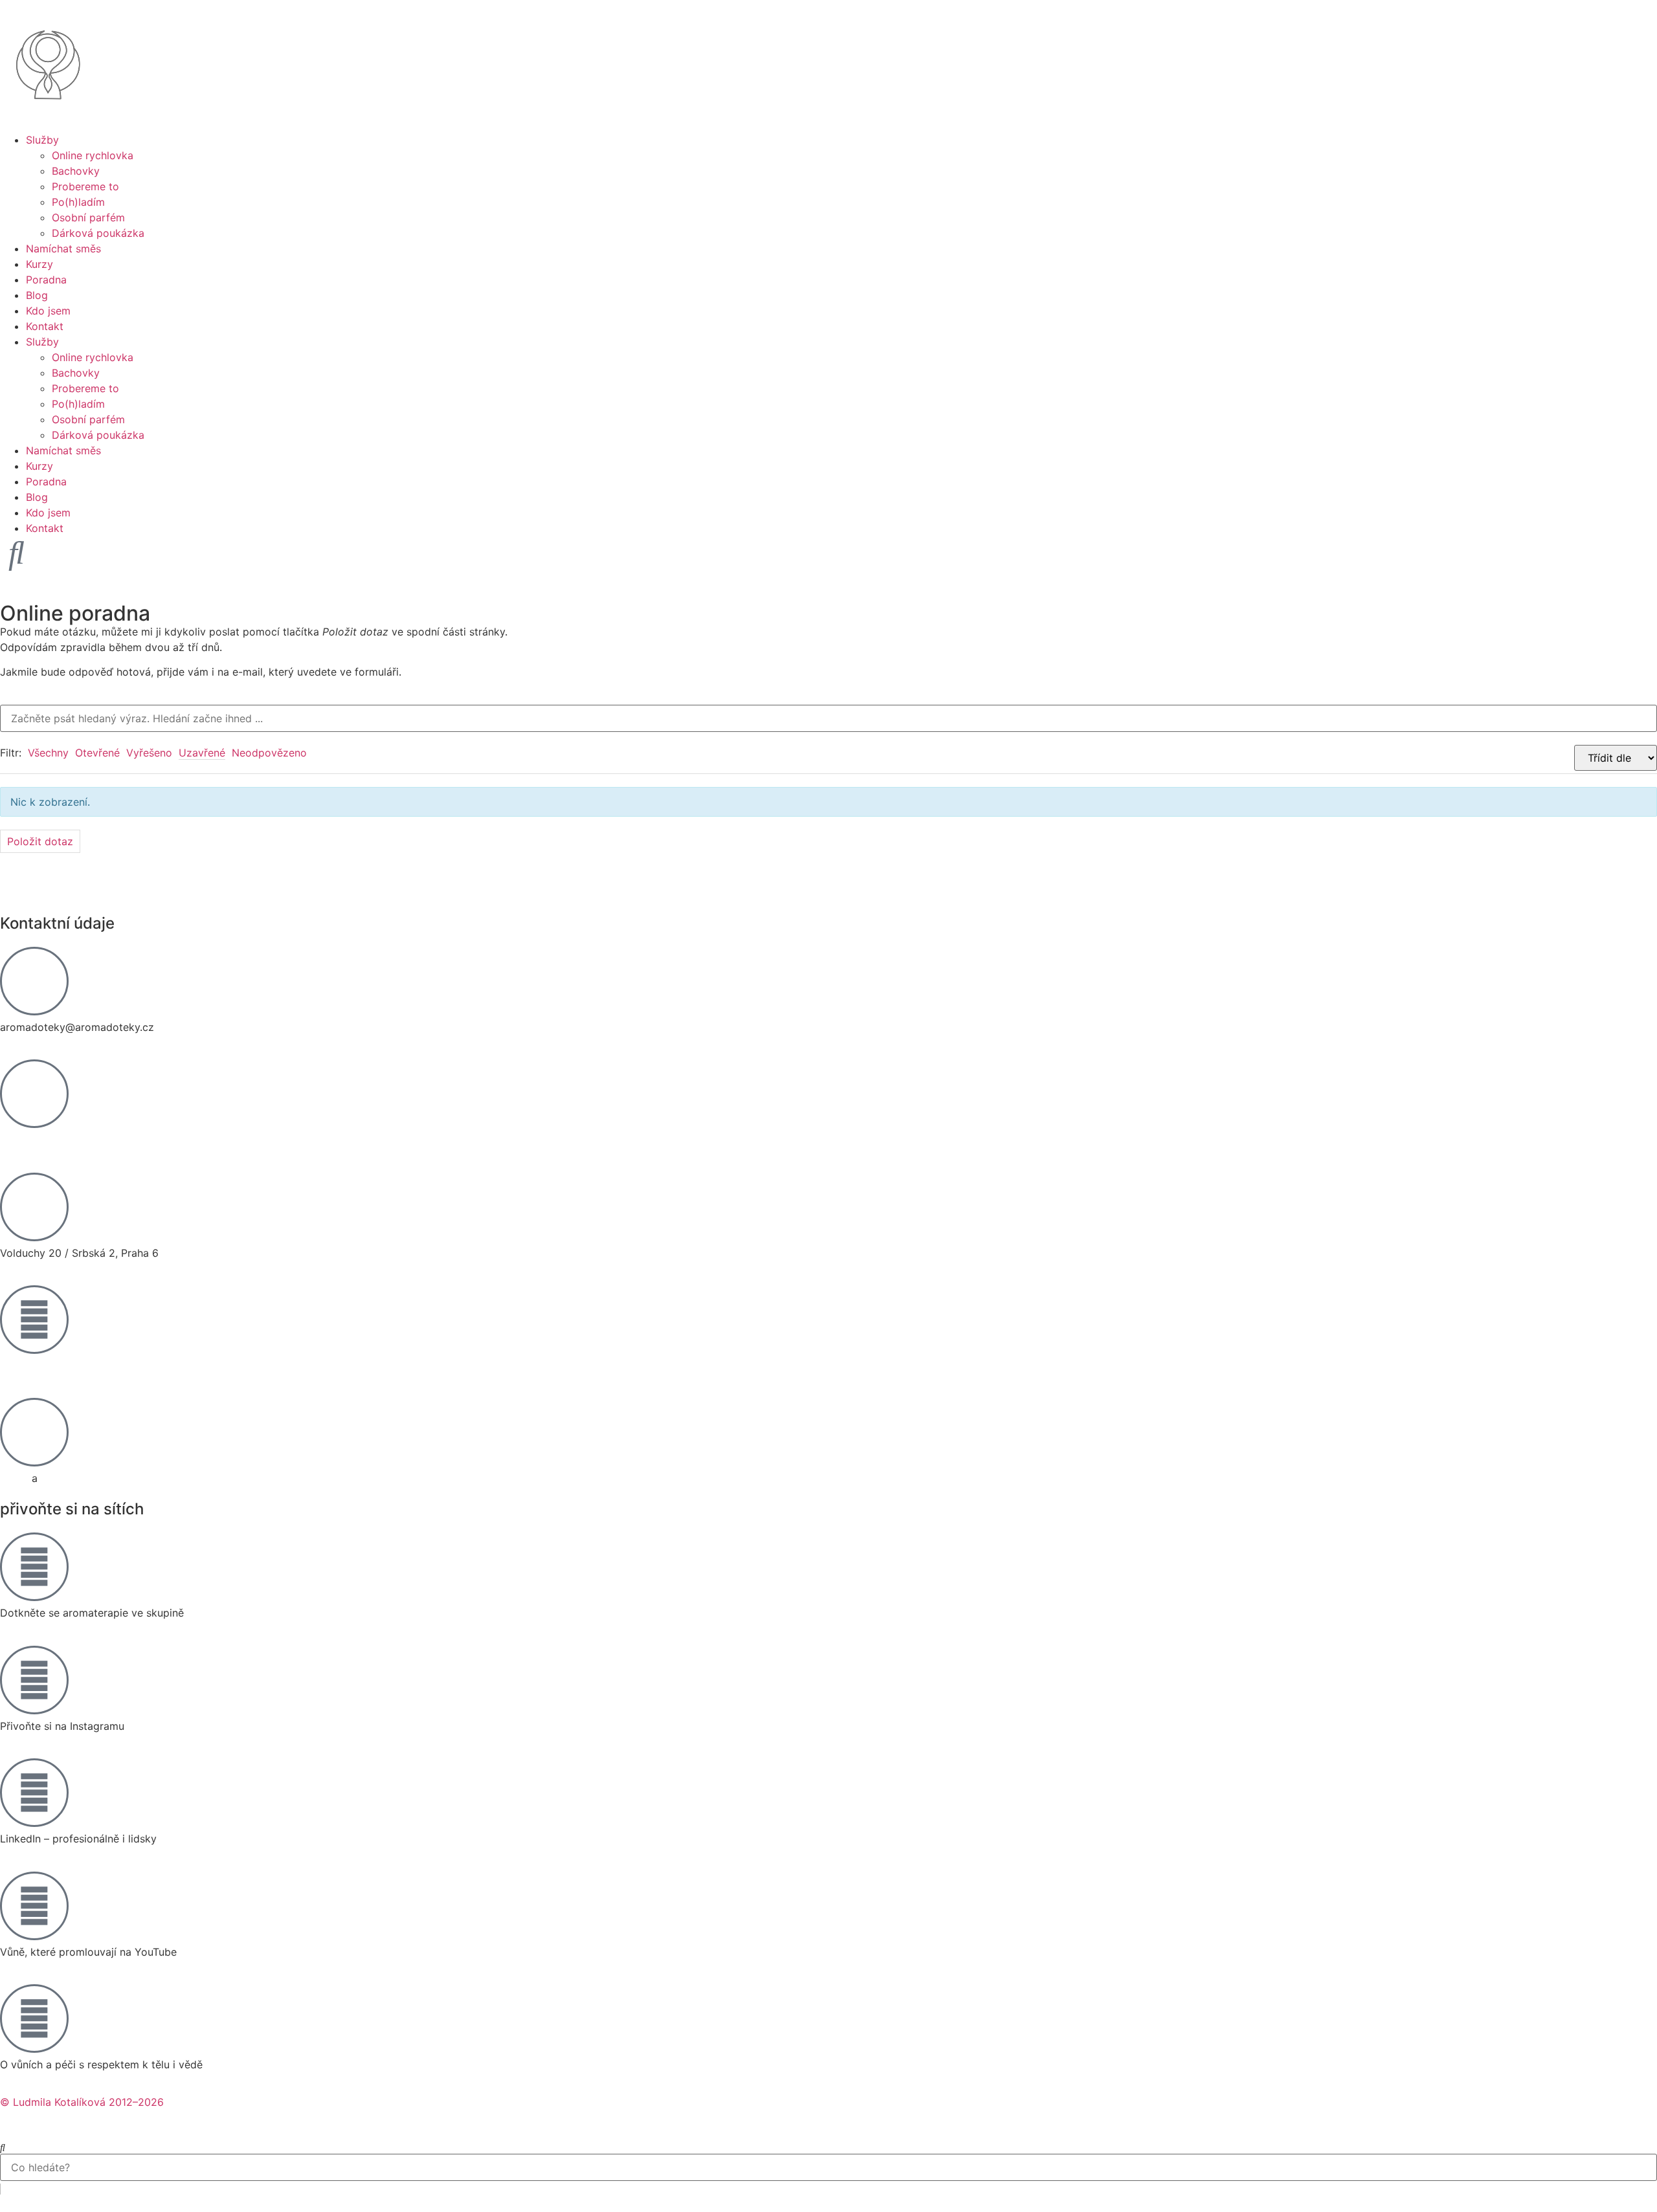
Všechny (48, 753)
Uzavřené (202, 753)
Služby (42, 140)
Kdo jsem (48, 311)
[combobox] (828, 2167)
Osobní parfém (88, 217)
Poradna (46, 280)
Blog (37, 295)
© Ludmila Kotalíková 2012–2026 (82, 2102)
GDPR (14, 1478)
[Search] (3, 2147)
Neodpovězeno (269, 753)
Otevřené (97, 753)
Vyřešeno (149, 753)
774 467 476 (31, 1140)
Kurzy (39, 264)
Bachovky (76, 171)
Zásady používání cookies (105, 1478)
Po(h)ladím (78, 202)
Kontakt (45, 326)
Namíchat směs (63, 249)
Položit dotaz (40, 841)
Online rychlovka (93, 155)
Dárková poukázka (98, 233)
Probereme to (85, 186)
